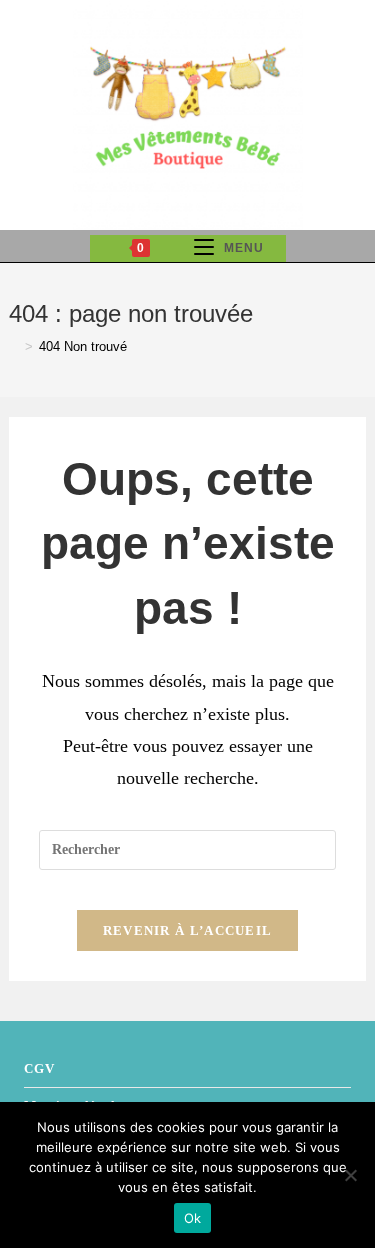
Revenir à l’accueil (188, 930)
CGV (39, 1068)
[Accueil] (14, 346)
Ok (193, 1218)
